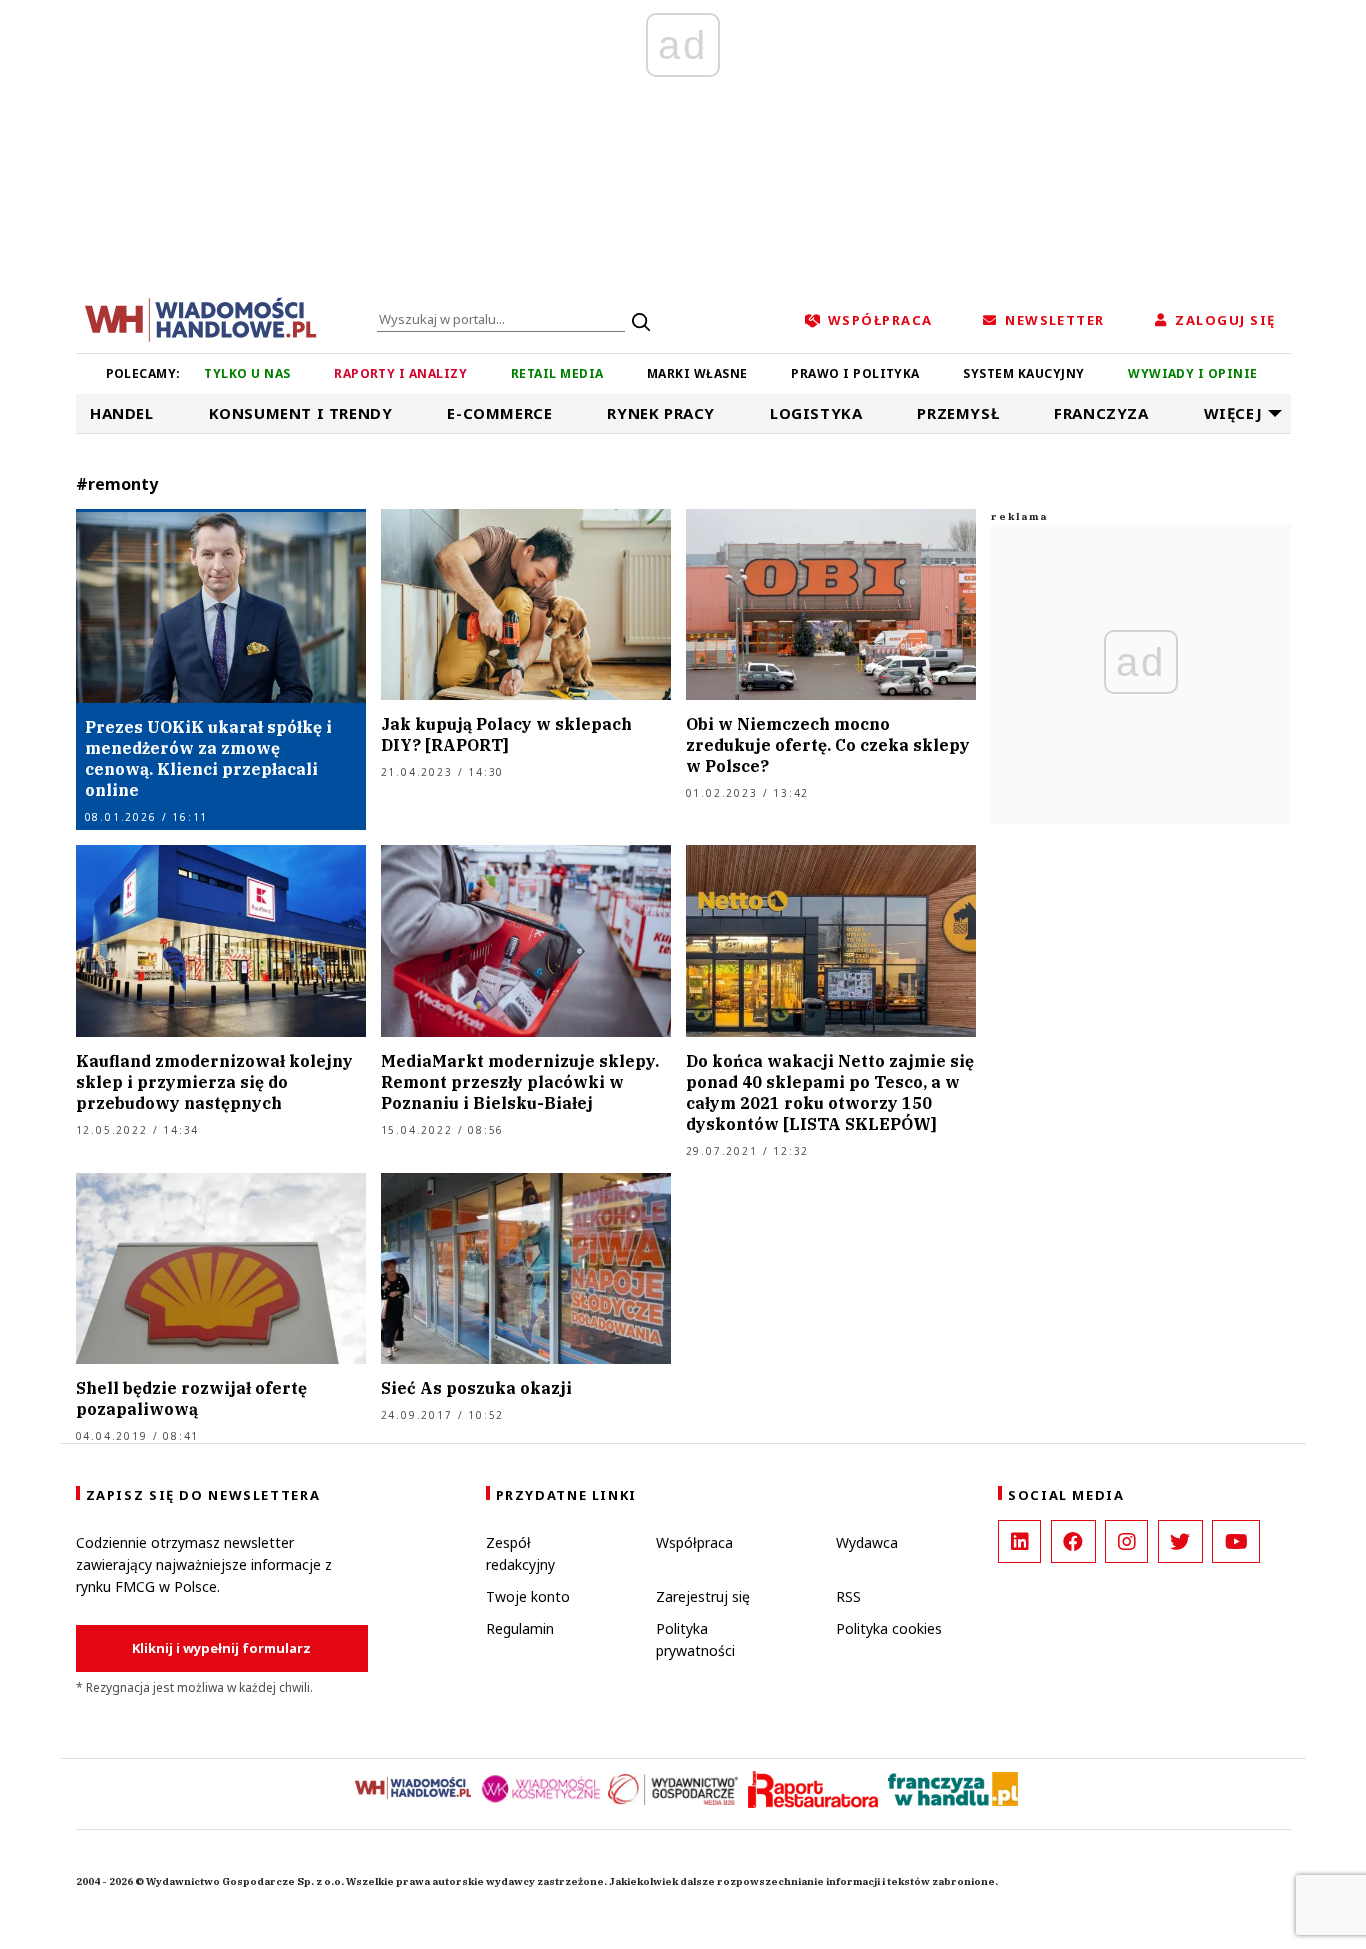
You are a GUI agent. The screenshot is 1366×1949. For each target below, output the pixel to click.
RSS (848, 1596)
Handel (122, 413)
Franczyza (1101, 413)
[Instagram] (1126, 1541)
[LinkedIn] (1019, 1541)
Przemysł (958, 413)
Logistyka (816, 413)
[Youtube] (1236, 1541)
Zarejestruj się (703, 1596)
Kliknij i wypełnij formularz (221, 1648)
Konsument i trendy (301, 413)
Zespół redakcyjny (520, 1553)
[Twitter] (1180, 1541)
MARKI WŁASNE (697, 373)
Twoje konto (528, 1596)
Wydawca (867, 1542)
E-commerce (499, 413)
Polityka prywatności (695, 1639)
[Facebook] (1073, 1541)
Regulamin (520, 1628)
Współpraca (694, 1542)
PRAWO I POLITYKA (855, 373)
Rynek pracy (661, 413)
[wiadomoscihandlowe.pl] (201, 318)
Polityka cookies (889, 1628)
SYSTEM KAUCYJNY (1023, 373)
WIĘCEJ (1233, 413)
